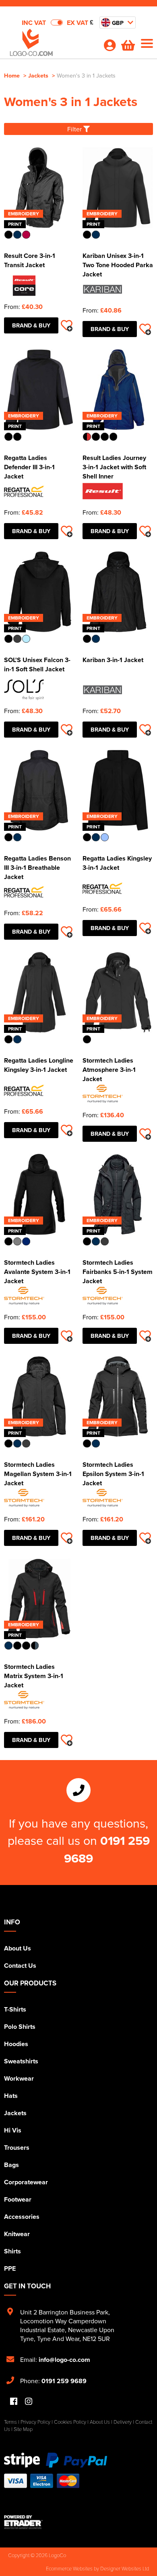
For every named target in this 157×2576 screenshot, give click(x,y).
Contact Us (20, 1966)
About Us (18, 1948)
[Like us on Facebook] (14, 2402)
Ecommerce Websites (69, 2568)
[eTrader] (78, 2522)
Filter (75, 129)
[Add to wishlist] (66, 325)
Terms (10, 2422)
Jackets (38, 75)
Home (12, 75)
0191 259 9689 (64, 2381)
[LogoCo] (50, 45)
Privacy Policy (35, 2422)
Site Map (23, 2429)
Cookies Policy (70, 2422)
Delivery (123, 2422)
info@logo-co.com (64, 2360)
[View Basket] (128, 47)
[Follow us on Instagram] (29, 2402)
